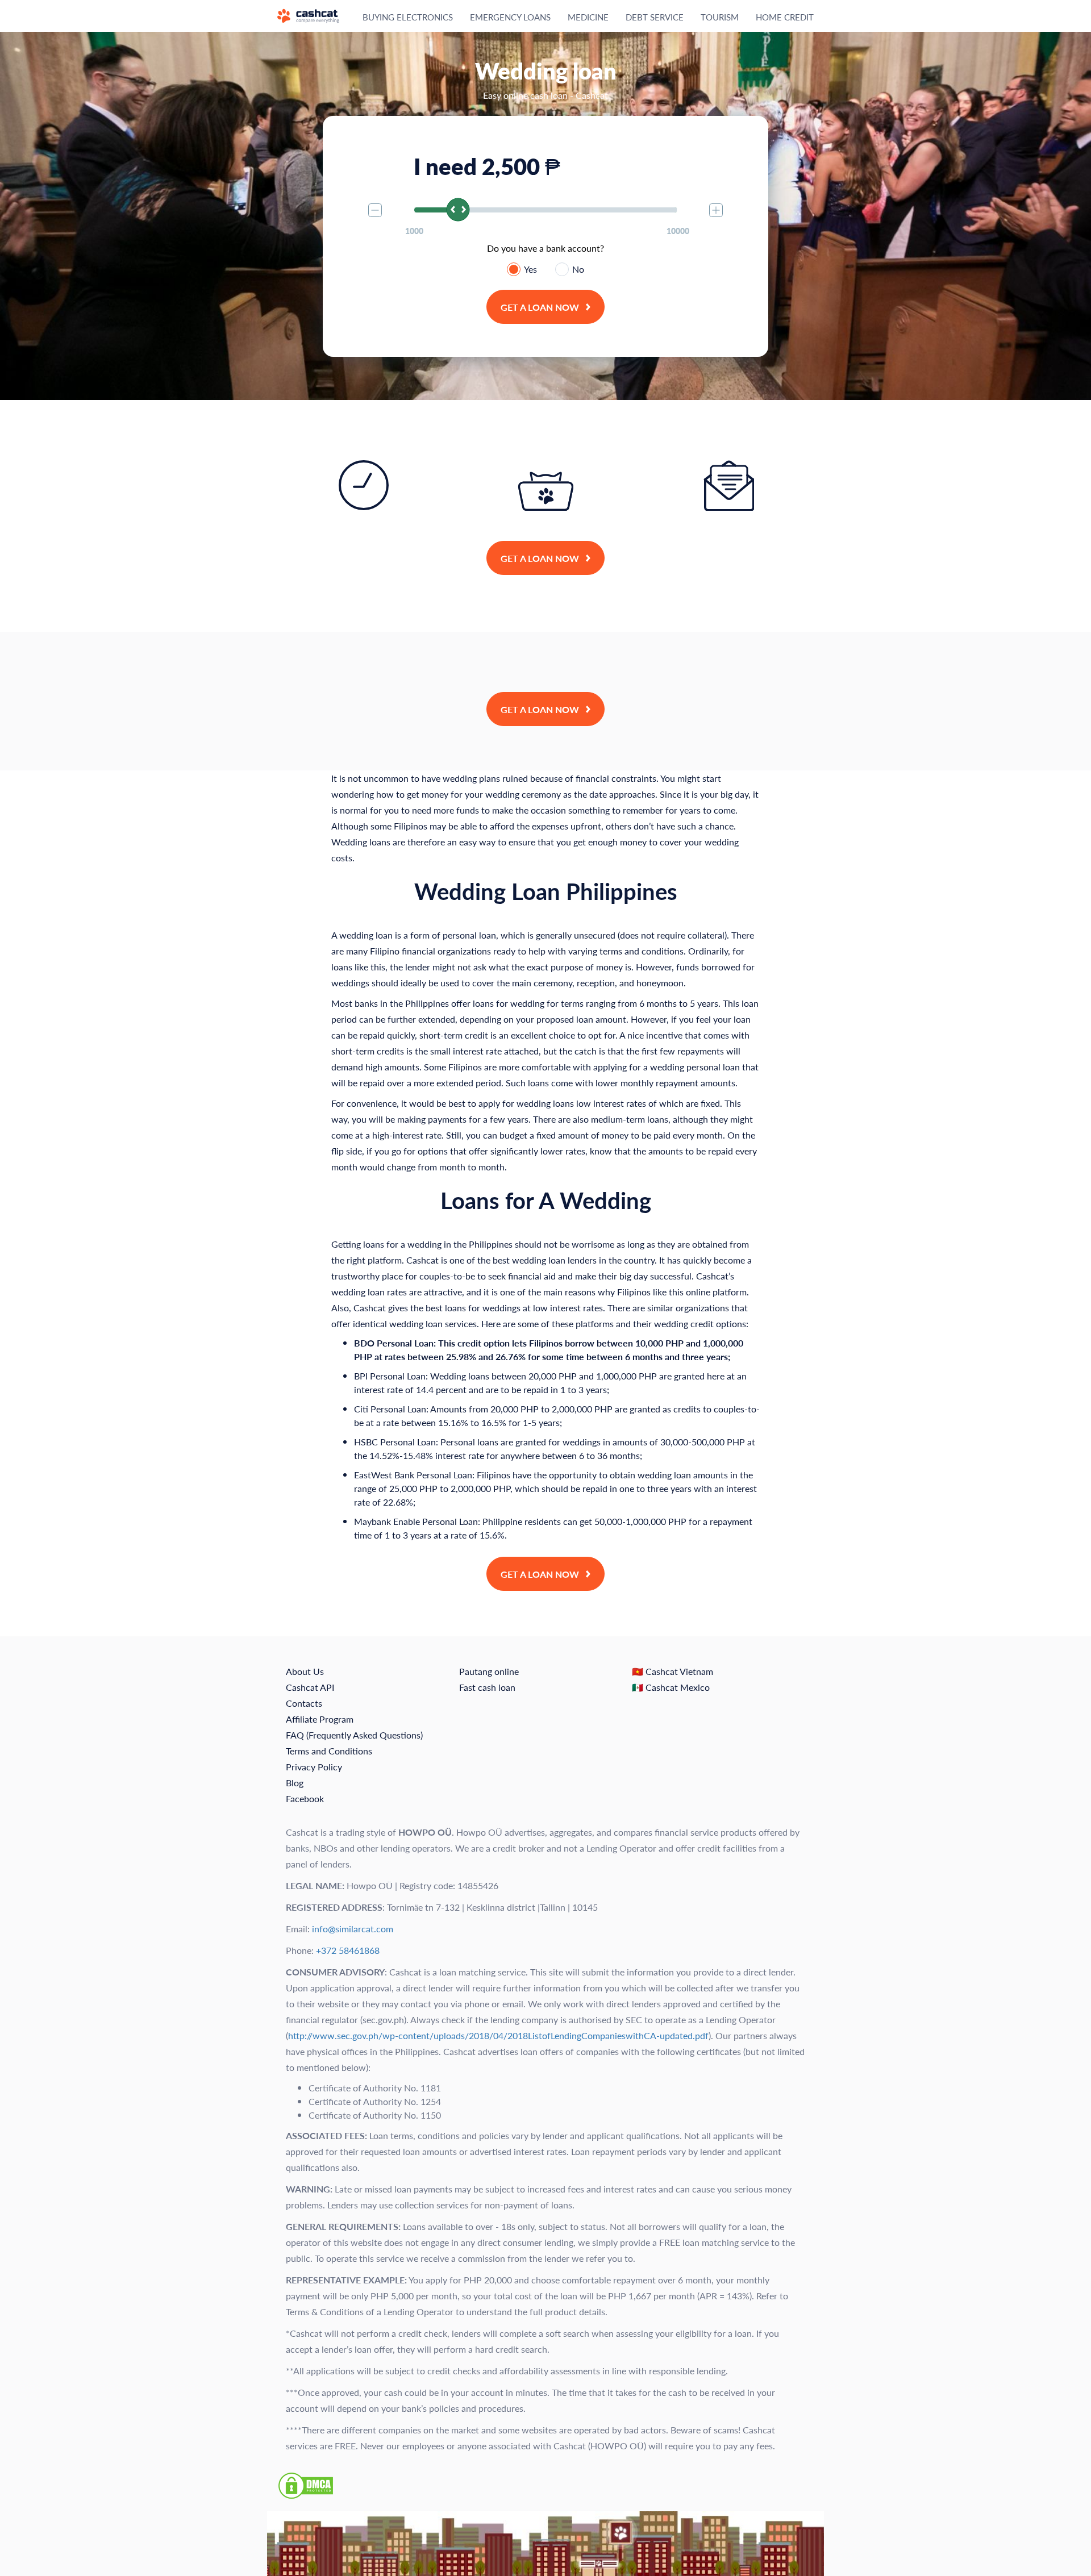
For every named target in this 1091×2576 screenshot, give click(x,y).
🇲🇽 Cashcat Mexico (671, 1687)
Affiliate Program (320, 1719)
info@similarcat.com (353, 1929)
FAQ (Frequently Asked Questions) (354, 1735)
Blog (295, 1783)
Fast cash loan (487, 1687)
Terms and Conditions (329, 1751)
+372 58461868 (348, 1950)
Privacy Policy (314, 1767)
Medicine (588, 17)
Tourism (720, 17)
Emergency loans (510, 17)
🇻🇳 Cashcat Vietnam (672, 1671)
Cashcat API (310, 1687)
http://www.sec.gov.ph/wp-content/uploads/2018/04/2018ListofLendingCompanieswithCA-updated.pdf (498, 2035)
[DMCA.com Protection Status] (306, 2484)
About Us (305, 1671)
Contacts (304, 1703)
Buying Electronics (408, 17)
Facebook (305, 1798)
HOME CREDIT (785, 17)
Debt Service (655, 17)
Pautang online (489, 1671)
